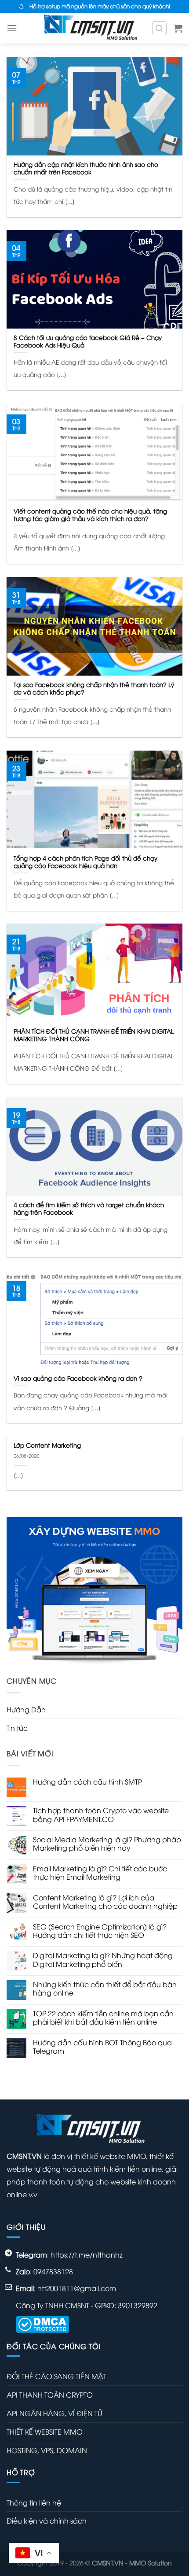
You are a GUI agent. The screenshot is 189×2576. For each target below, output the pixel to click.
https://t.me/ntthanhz (87, 2254)
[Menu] (12, 28)
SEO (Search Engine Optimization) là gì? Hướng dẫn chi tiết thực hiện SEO (100, 1931)
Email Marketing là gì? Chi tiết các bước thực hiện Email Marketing (100, 1873)
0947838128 (53, 2271)
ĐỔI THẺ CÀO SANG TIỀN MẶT (56, 2376)
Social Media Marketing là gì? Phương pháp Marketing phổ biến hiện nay (107, 1844)
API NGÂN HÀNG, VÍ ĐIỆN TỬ (54, 2413)
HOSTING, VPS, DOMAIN (47, 2450)
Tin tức (17, 1728)
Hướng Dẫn (26, 1709)
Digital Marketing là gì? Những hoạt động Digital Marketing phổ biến (103, 1959)
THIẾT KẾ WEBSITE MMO (45, 2432)
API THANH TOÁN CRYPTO (50, 2395)
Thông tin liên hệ (34, 2502)
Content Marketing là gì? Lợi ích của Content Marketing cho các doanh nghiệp (105, 1902)
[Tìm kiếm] (160, 28)
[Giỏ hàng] (178, 28)
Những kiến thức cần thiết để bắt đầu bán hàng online (105, 1988)
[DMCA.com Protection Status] (42, 2323)
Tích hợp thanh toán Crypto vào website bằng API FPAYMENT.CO (101, 1815)
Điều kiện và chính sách (47, 2521)
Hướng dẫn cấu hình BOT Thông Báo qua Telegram (102, 2047)
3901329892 (138, 2305)
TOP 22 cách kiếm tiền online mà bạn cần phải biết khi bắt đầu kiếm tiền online (103, 2018)
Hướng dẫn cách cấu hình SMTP (87, 1782)
